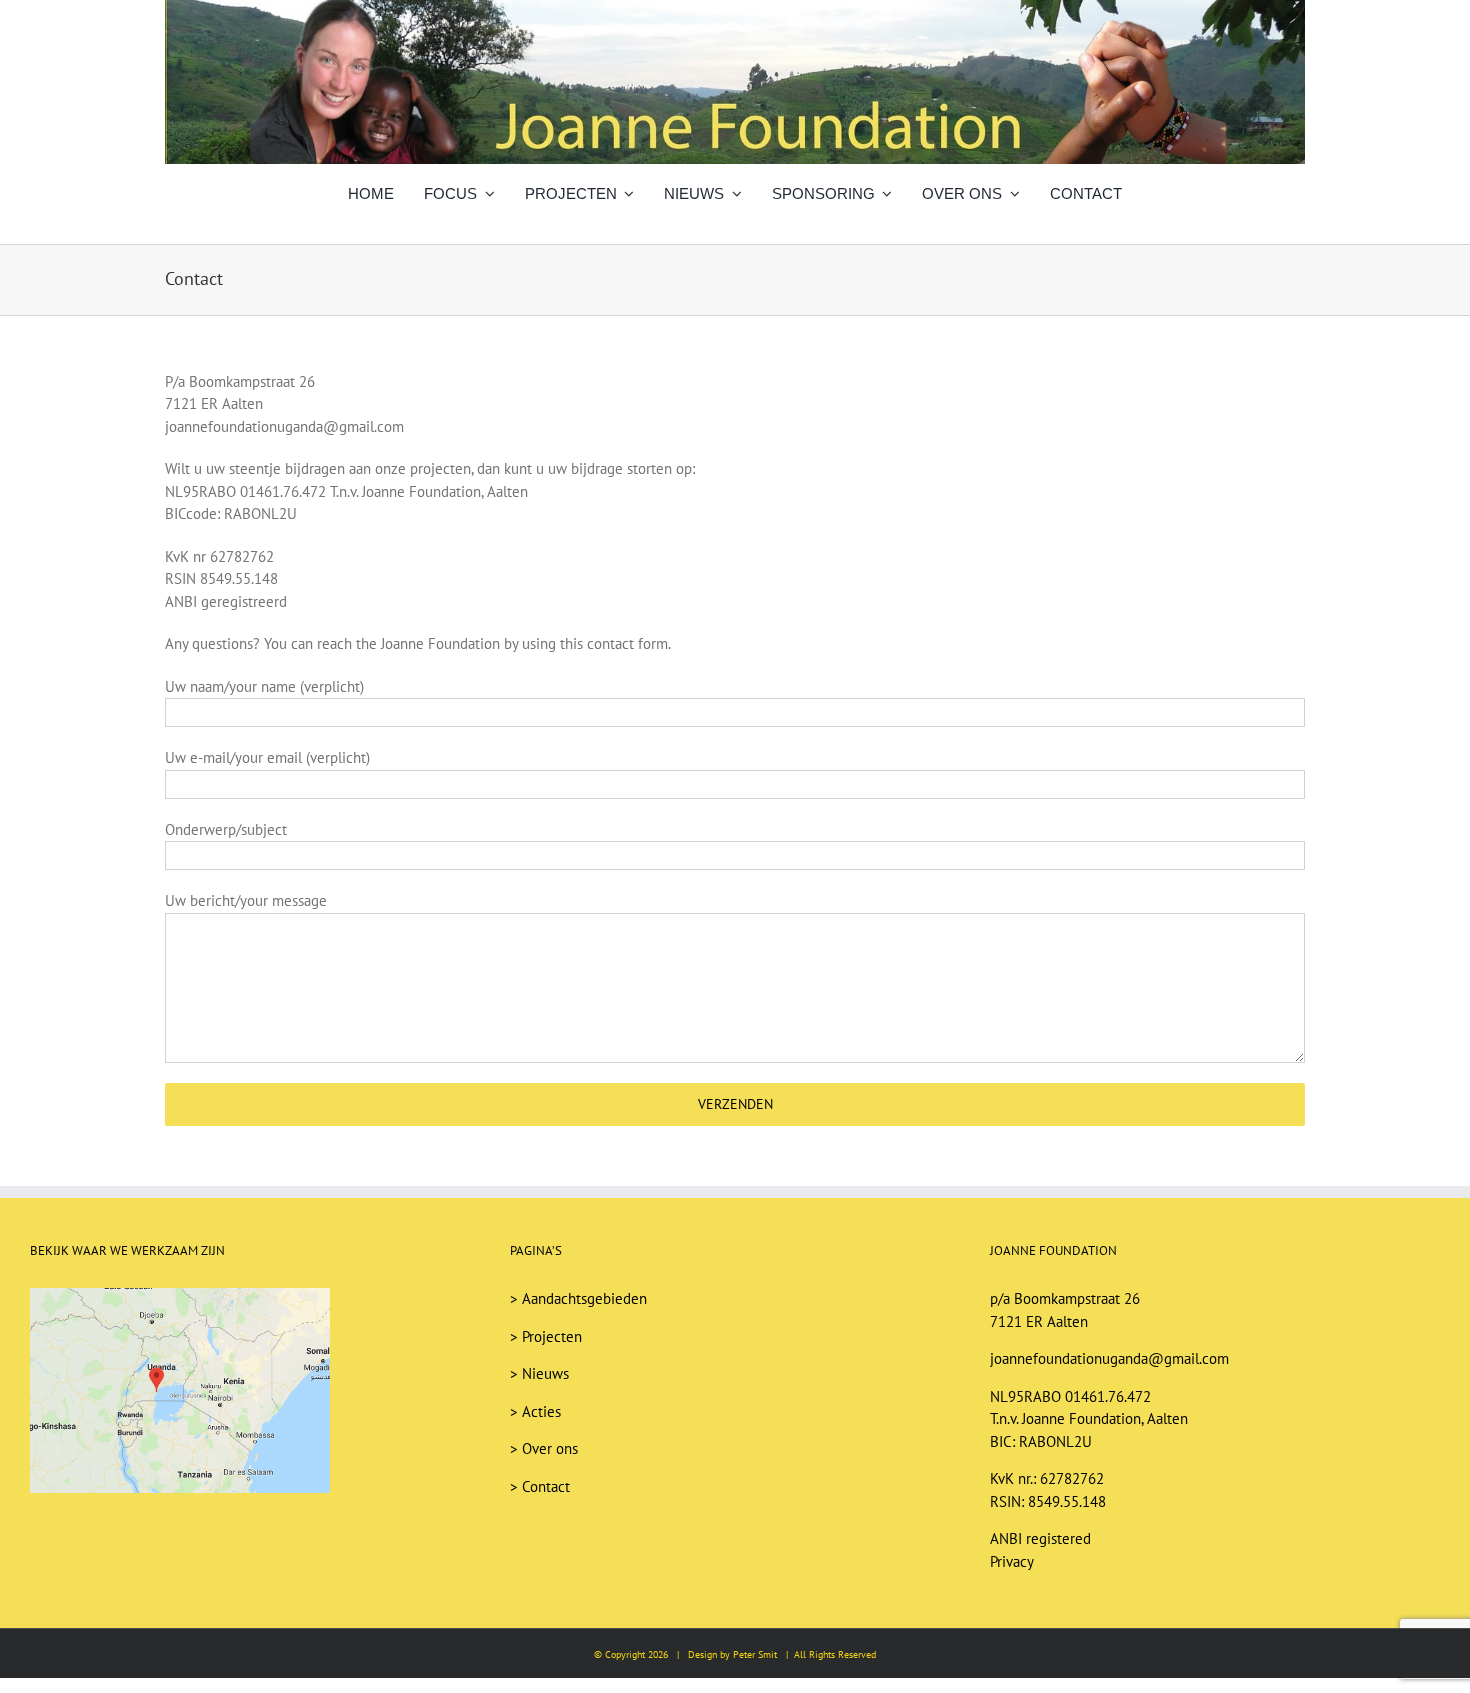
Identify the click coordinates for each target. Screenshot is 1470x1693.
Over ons (550, 1448)
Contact (546, 1486)
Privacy (1012, 1561)
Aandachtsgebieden (584, 1298)
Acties (541, 1411)
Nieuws (545, 1373)
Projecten (552, 1336)
